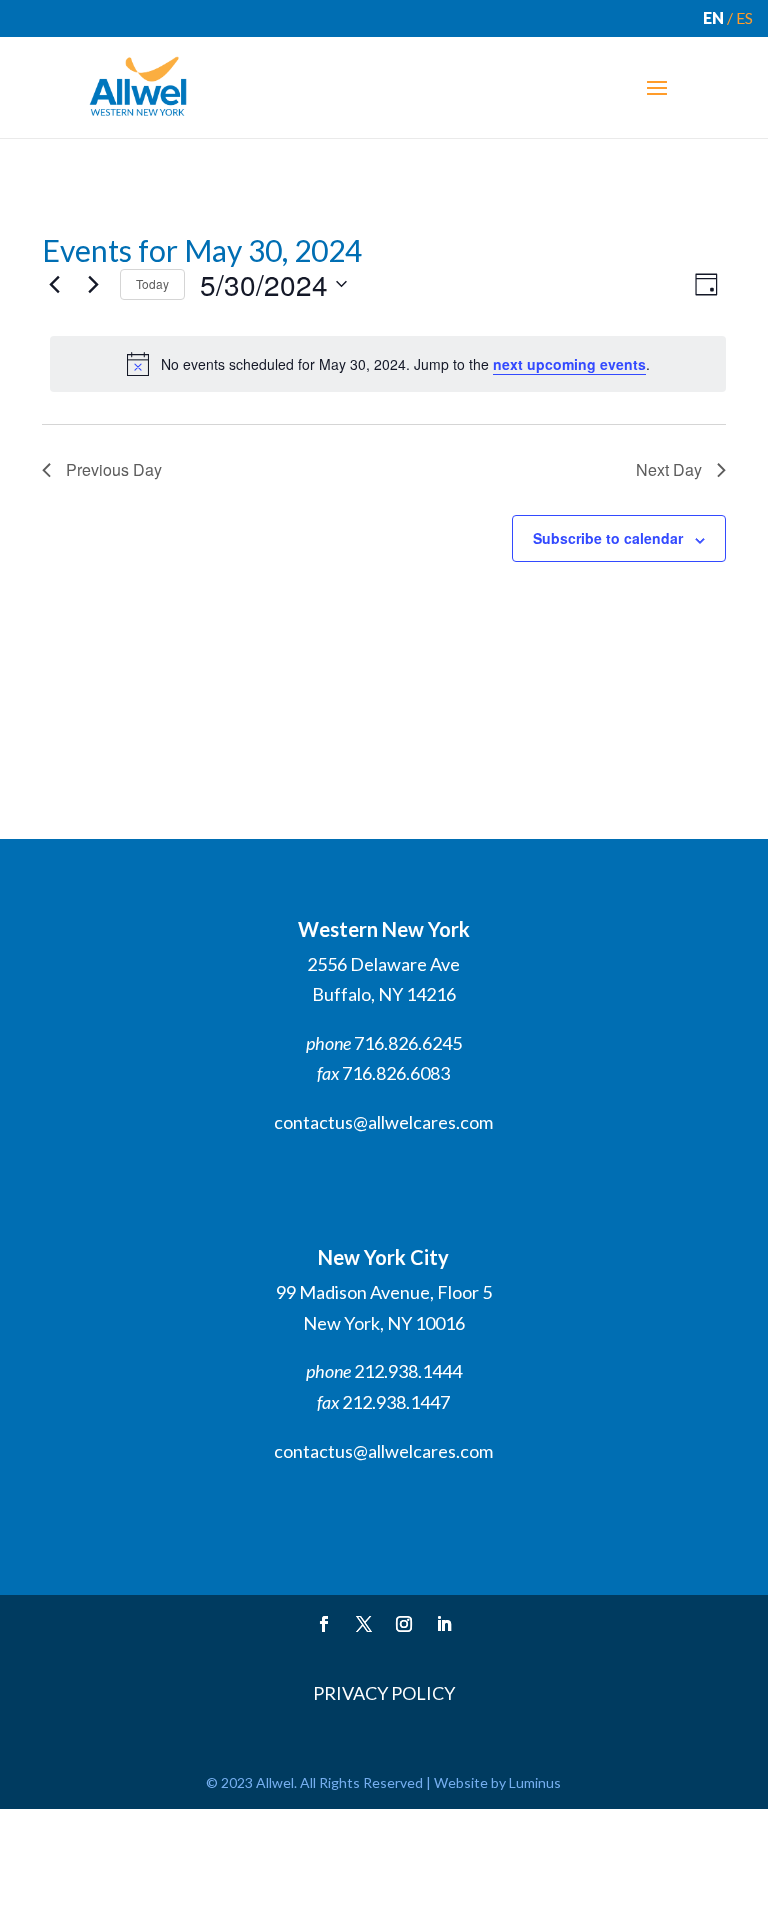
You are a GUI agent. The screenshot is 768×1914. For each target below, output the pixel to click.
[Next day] (93, 284)
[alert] (388, 364)
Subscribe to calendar (608, 538)
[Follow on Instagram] (404, 1624)
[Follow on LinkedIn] (444, 1624)
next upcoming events (569, 364)
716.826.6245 (408, 1043)
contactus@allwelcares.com (383, 1122)
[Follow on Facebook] (324, 1624)
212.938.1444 (408, 1371)
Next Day (669, 469)
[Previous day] (54, 284)
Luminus (535, 1782)
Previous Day (114, 469)
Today (152, 283)
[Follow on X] (364, 1624)
